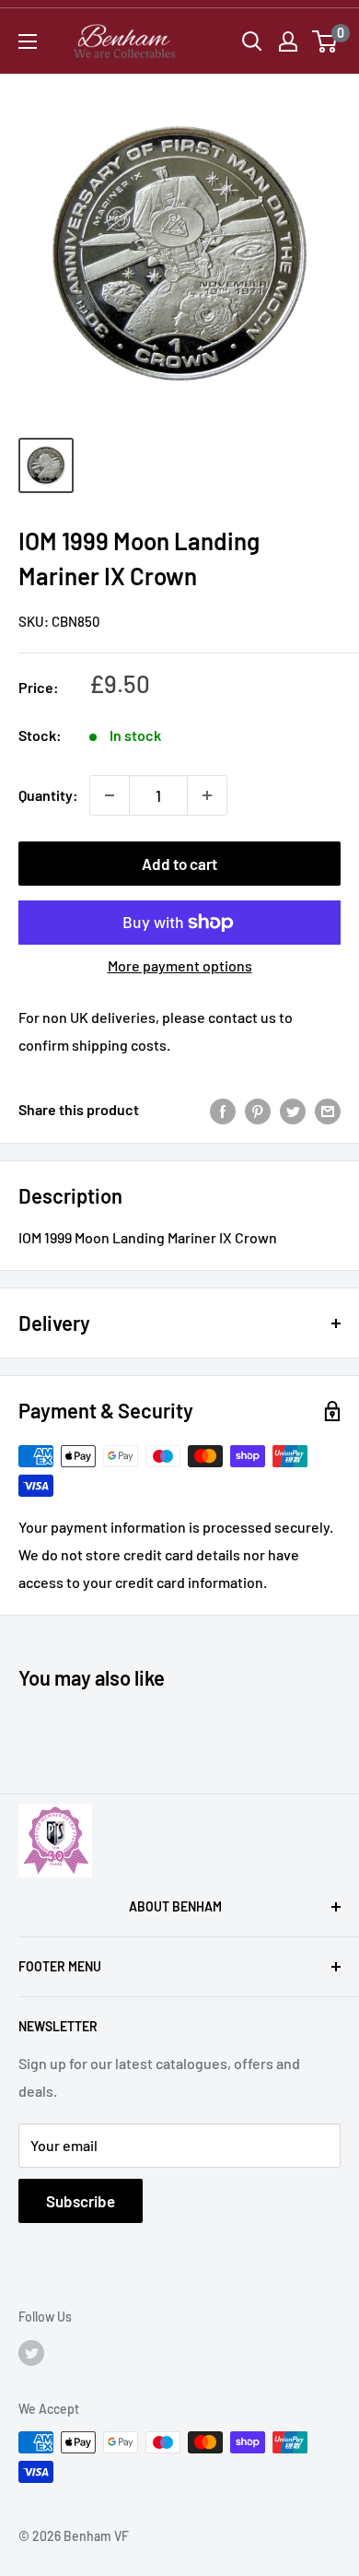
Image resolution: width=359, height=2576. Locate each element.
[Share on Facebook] (223, 1110)
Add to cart (179, 864)
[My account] (288, 41)
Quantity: (48, 795)
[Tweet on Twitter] (293, 1110)
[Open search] (252, 41)
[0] (325, 41)
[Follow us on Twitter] (31, 2352)
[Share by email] (328, 1110)
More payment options (180, 965)
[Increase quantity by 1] (207, 795)
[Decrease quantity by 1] (110, 795)
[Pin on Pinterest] (258, 1110)
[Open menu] (28, 41)
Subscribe (81, 2201)
